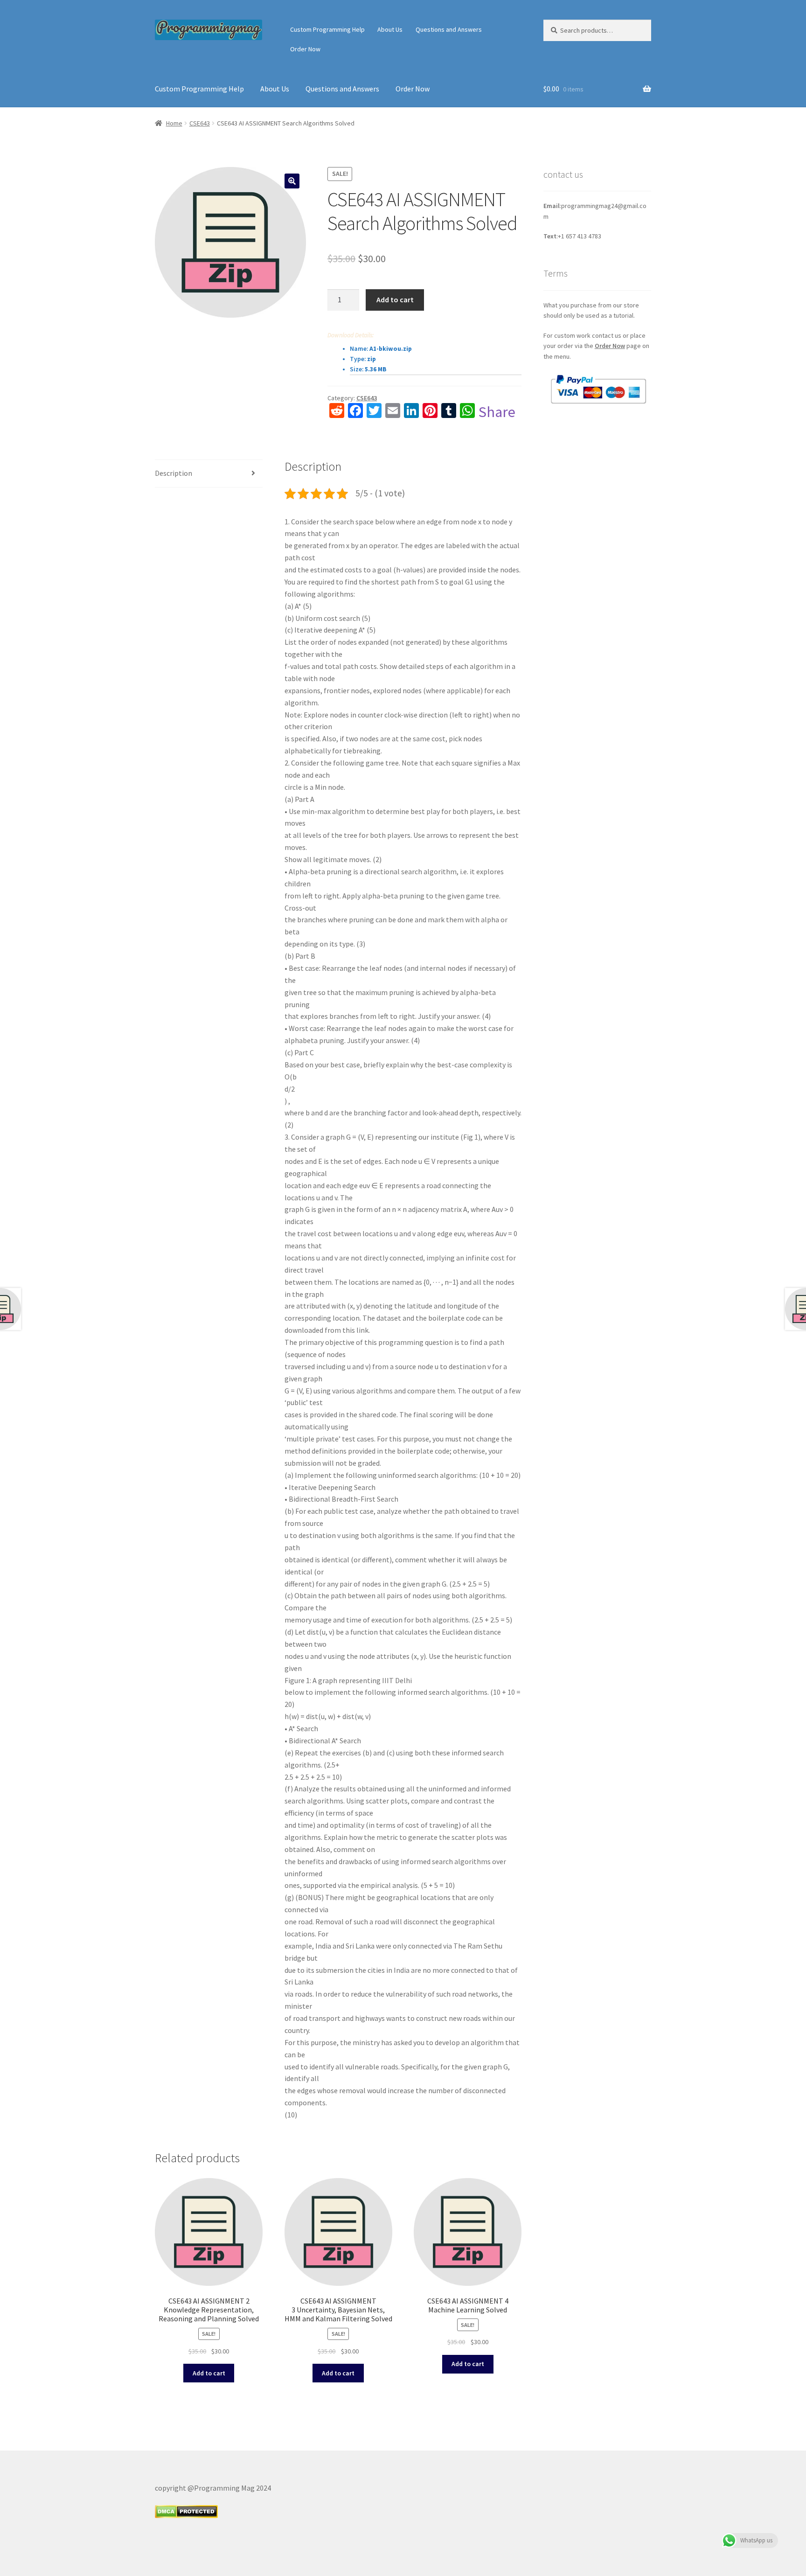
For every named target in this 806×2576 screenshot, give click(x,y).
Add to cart (395, 299)
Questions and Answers (449, 29)
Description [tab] (174, 473)
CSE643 (200, 123)
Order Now (305, 49)
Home (174, 123)
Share (497, 412)
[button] (292, 181)
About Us (390, 29)
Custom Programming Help (327, 29)
